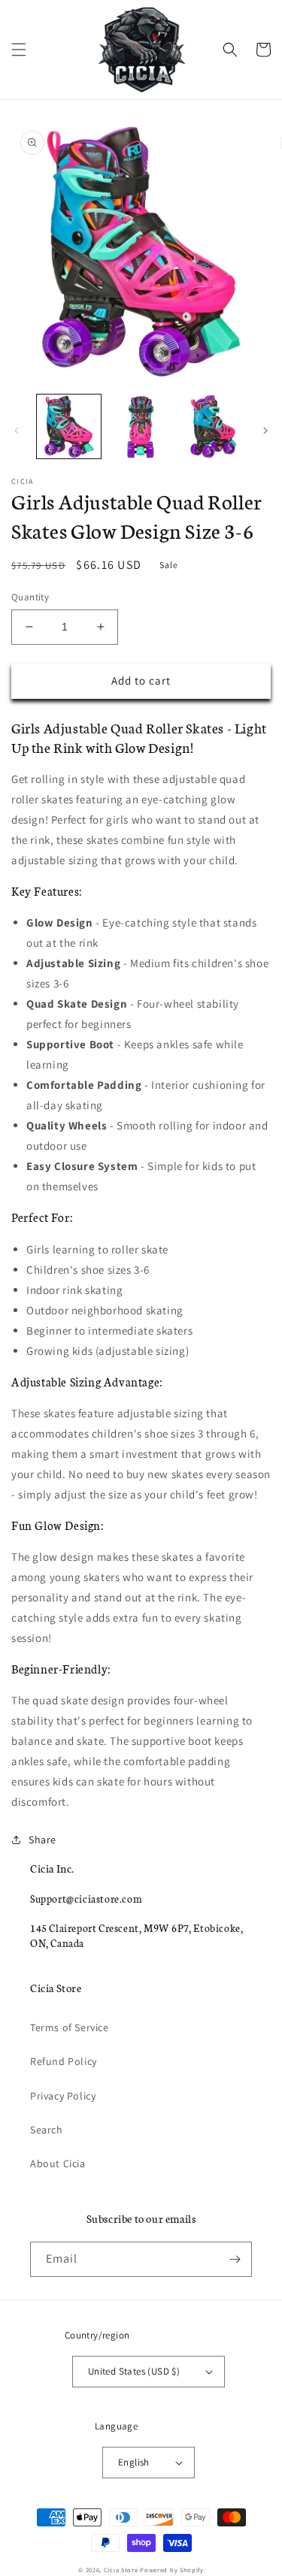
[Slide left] (17, 431)
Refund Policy (64, 2061)
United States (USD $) (134, 2371)
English (134, 2462)
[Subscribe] (235, 2259)
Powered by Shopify (172, 2570)
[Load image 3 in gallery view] (212, 426)
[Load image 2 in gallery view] (140, 426)
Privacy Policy (63, 2096)
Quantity (30, 597)
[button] (19, 50)
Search (47, 2130)
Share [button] (42, 1840)
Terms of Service (70, 2027)
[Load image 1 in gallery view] (69, 426)
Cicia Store (121, 2570)
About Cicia (58, 2163)
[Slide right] (265, 431)
